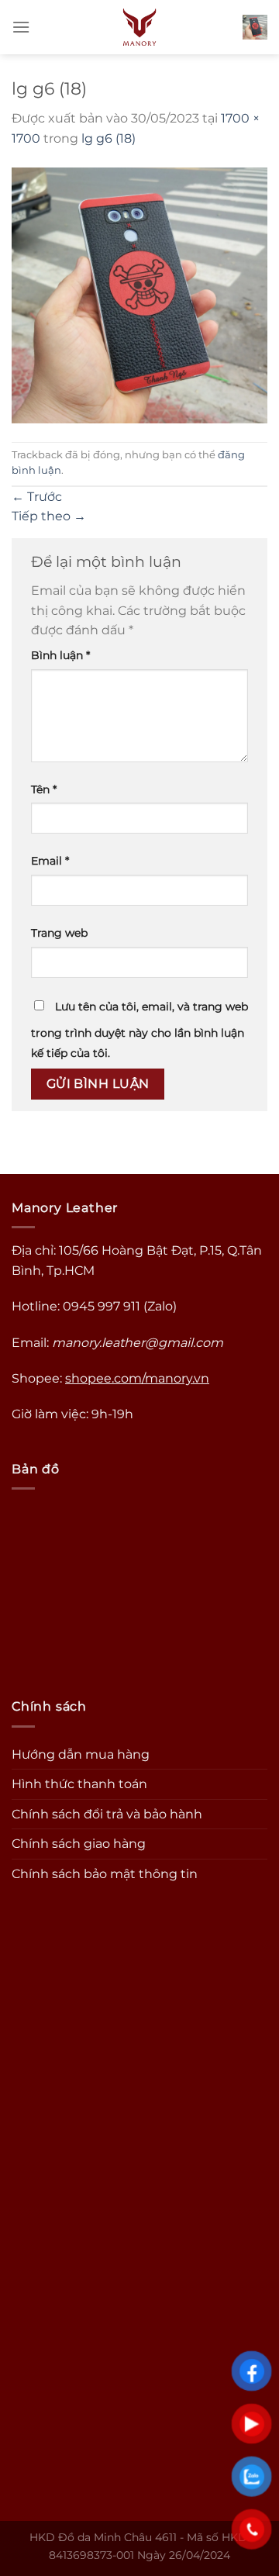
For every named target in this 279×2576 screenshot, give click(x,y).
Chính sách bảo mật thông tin (105, 1874)
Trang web (59, 933)
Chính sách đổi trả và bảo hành (107, 1814)
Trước (37, 497)
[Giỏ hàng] (255, 27)
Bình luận (60, 655)
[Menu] (21, 27)
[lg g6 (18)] (139, 294)
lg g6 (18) (108, 138)
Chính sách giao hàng (79, 1844)
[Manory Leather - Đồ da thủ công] (140, 27)
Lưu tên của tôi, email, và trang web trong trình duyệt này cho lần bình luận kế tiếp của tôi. (139, 1030)
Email (50, 861)
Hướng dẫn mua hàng (81, 1754)
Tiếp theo (49, 516)
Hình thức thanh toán (79, 1784)
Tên (44, 789)
